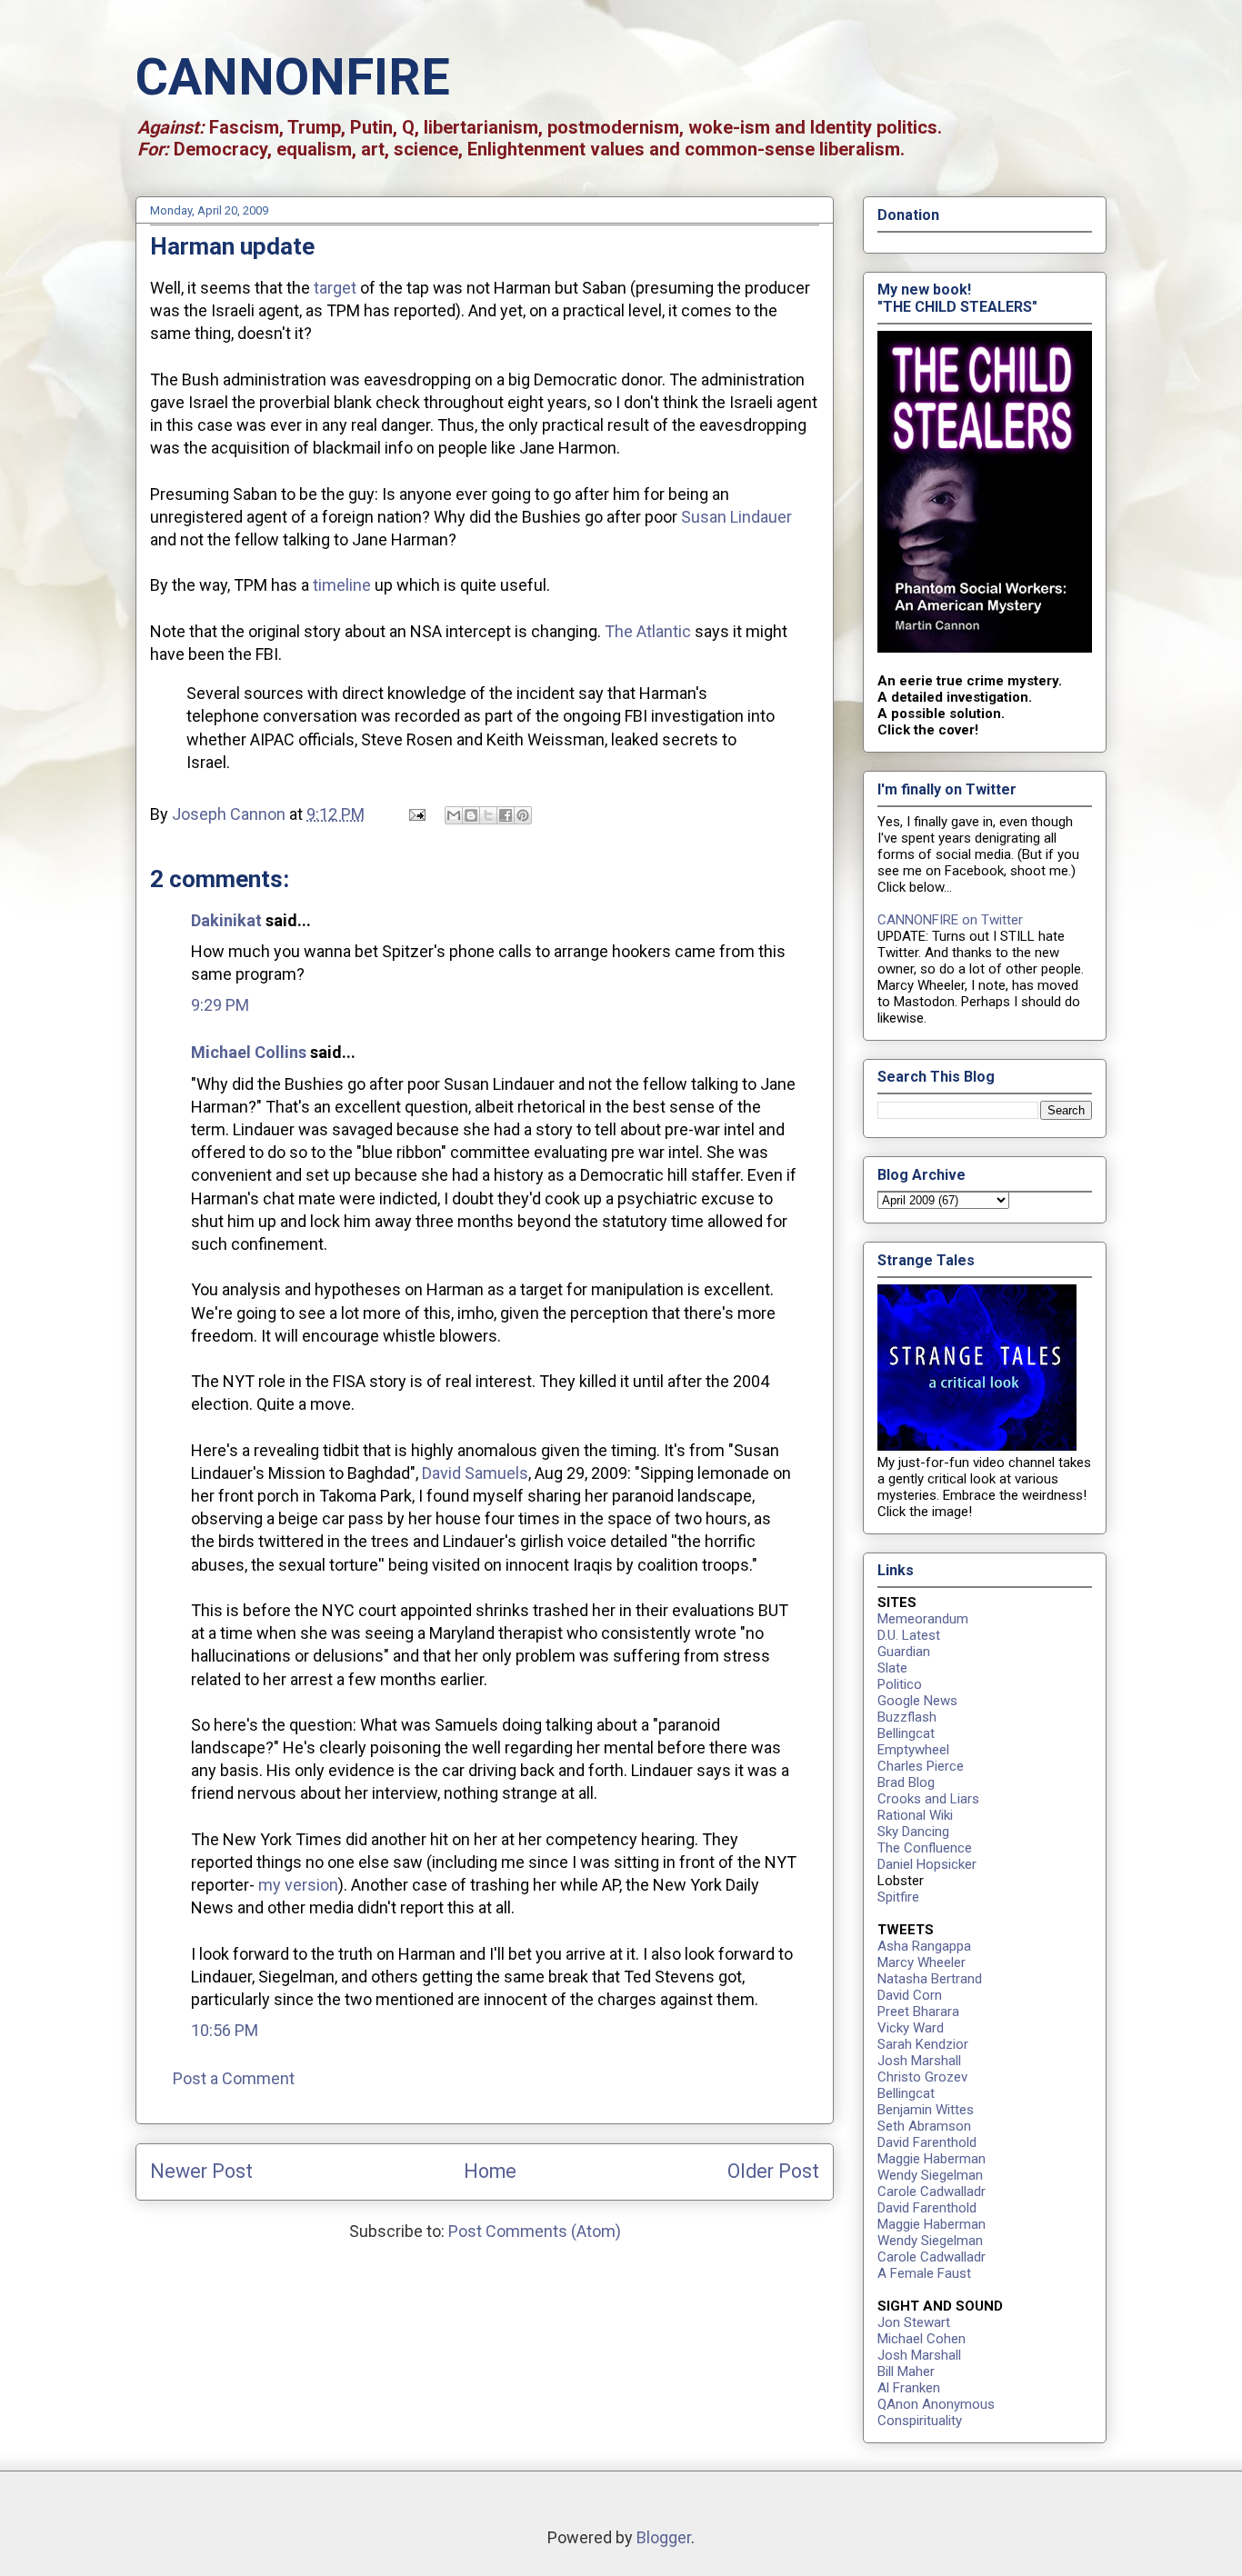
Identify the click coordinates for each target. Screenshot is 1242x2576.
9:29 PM (220, 1005)
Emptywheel (913, 1750)
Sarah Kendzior (923, 2044)
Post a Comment (234, 2078)
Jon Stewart (914, 2322)
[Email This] (454, 815)
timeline (342, 585)
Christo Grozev (922, 2077)
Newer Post (201, 2171)
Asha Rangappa (924, 1946)
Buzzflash (907, 1717)
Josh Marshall (919, 2061)
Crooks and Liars (928, 1799)
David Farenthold (927, 2142)
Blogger (664, 2537)
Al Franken (909, 2388)
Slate (892, 1668)
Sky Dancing (913, 1832)
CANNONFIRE (293, 77)
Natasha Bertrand (930, 1979)
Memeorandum (923, 1619)
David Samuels (475, 1473)
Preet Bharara (918, 2012)
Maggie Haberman (931, 2159)
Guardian (904, 1652)
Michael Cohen (921, 2339)
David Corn (910, 1995)
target (335, 288)
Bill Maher (906, 2371)
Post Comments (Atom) (535, 2231)
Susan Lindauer (736, 517)
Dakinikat (226, 920)
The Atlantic (648, 631)
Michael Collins (249, 1052)
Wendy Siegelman (930, 2175)
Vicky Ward (911, 2028)
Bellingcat (906, 1733)
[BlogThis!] (471, 815)
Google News (917, 1701)
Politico (900, 1684)
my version (298, 1885)
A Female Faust (924, 2273)
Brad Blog (906, 1782)
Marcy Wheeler (921, 1962)
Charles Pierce (921, 1766)
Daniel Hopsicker (927, 1864)
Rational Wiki (915, 1815)
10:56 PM (225, 2030)
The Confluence (925, 1848)
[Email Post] (415, 814)
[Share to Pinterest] (523, 815)
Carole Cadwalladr (931, 2192)
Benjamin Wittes (926, 2110)
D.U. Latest (909, 1635)
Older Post (773, 2171)
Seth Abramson (924, 2126)
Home (490, 2171)
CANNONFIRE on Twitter (950, 920)
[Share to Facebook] (506, 815)
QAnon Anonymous (936, 2404)
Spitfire (898, 1897)
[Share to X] (488, 815)
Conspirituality (920, 2421)
